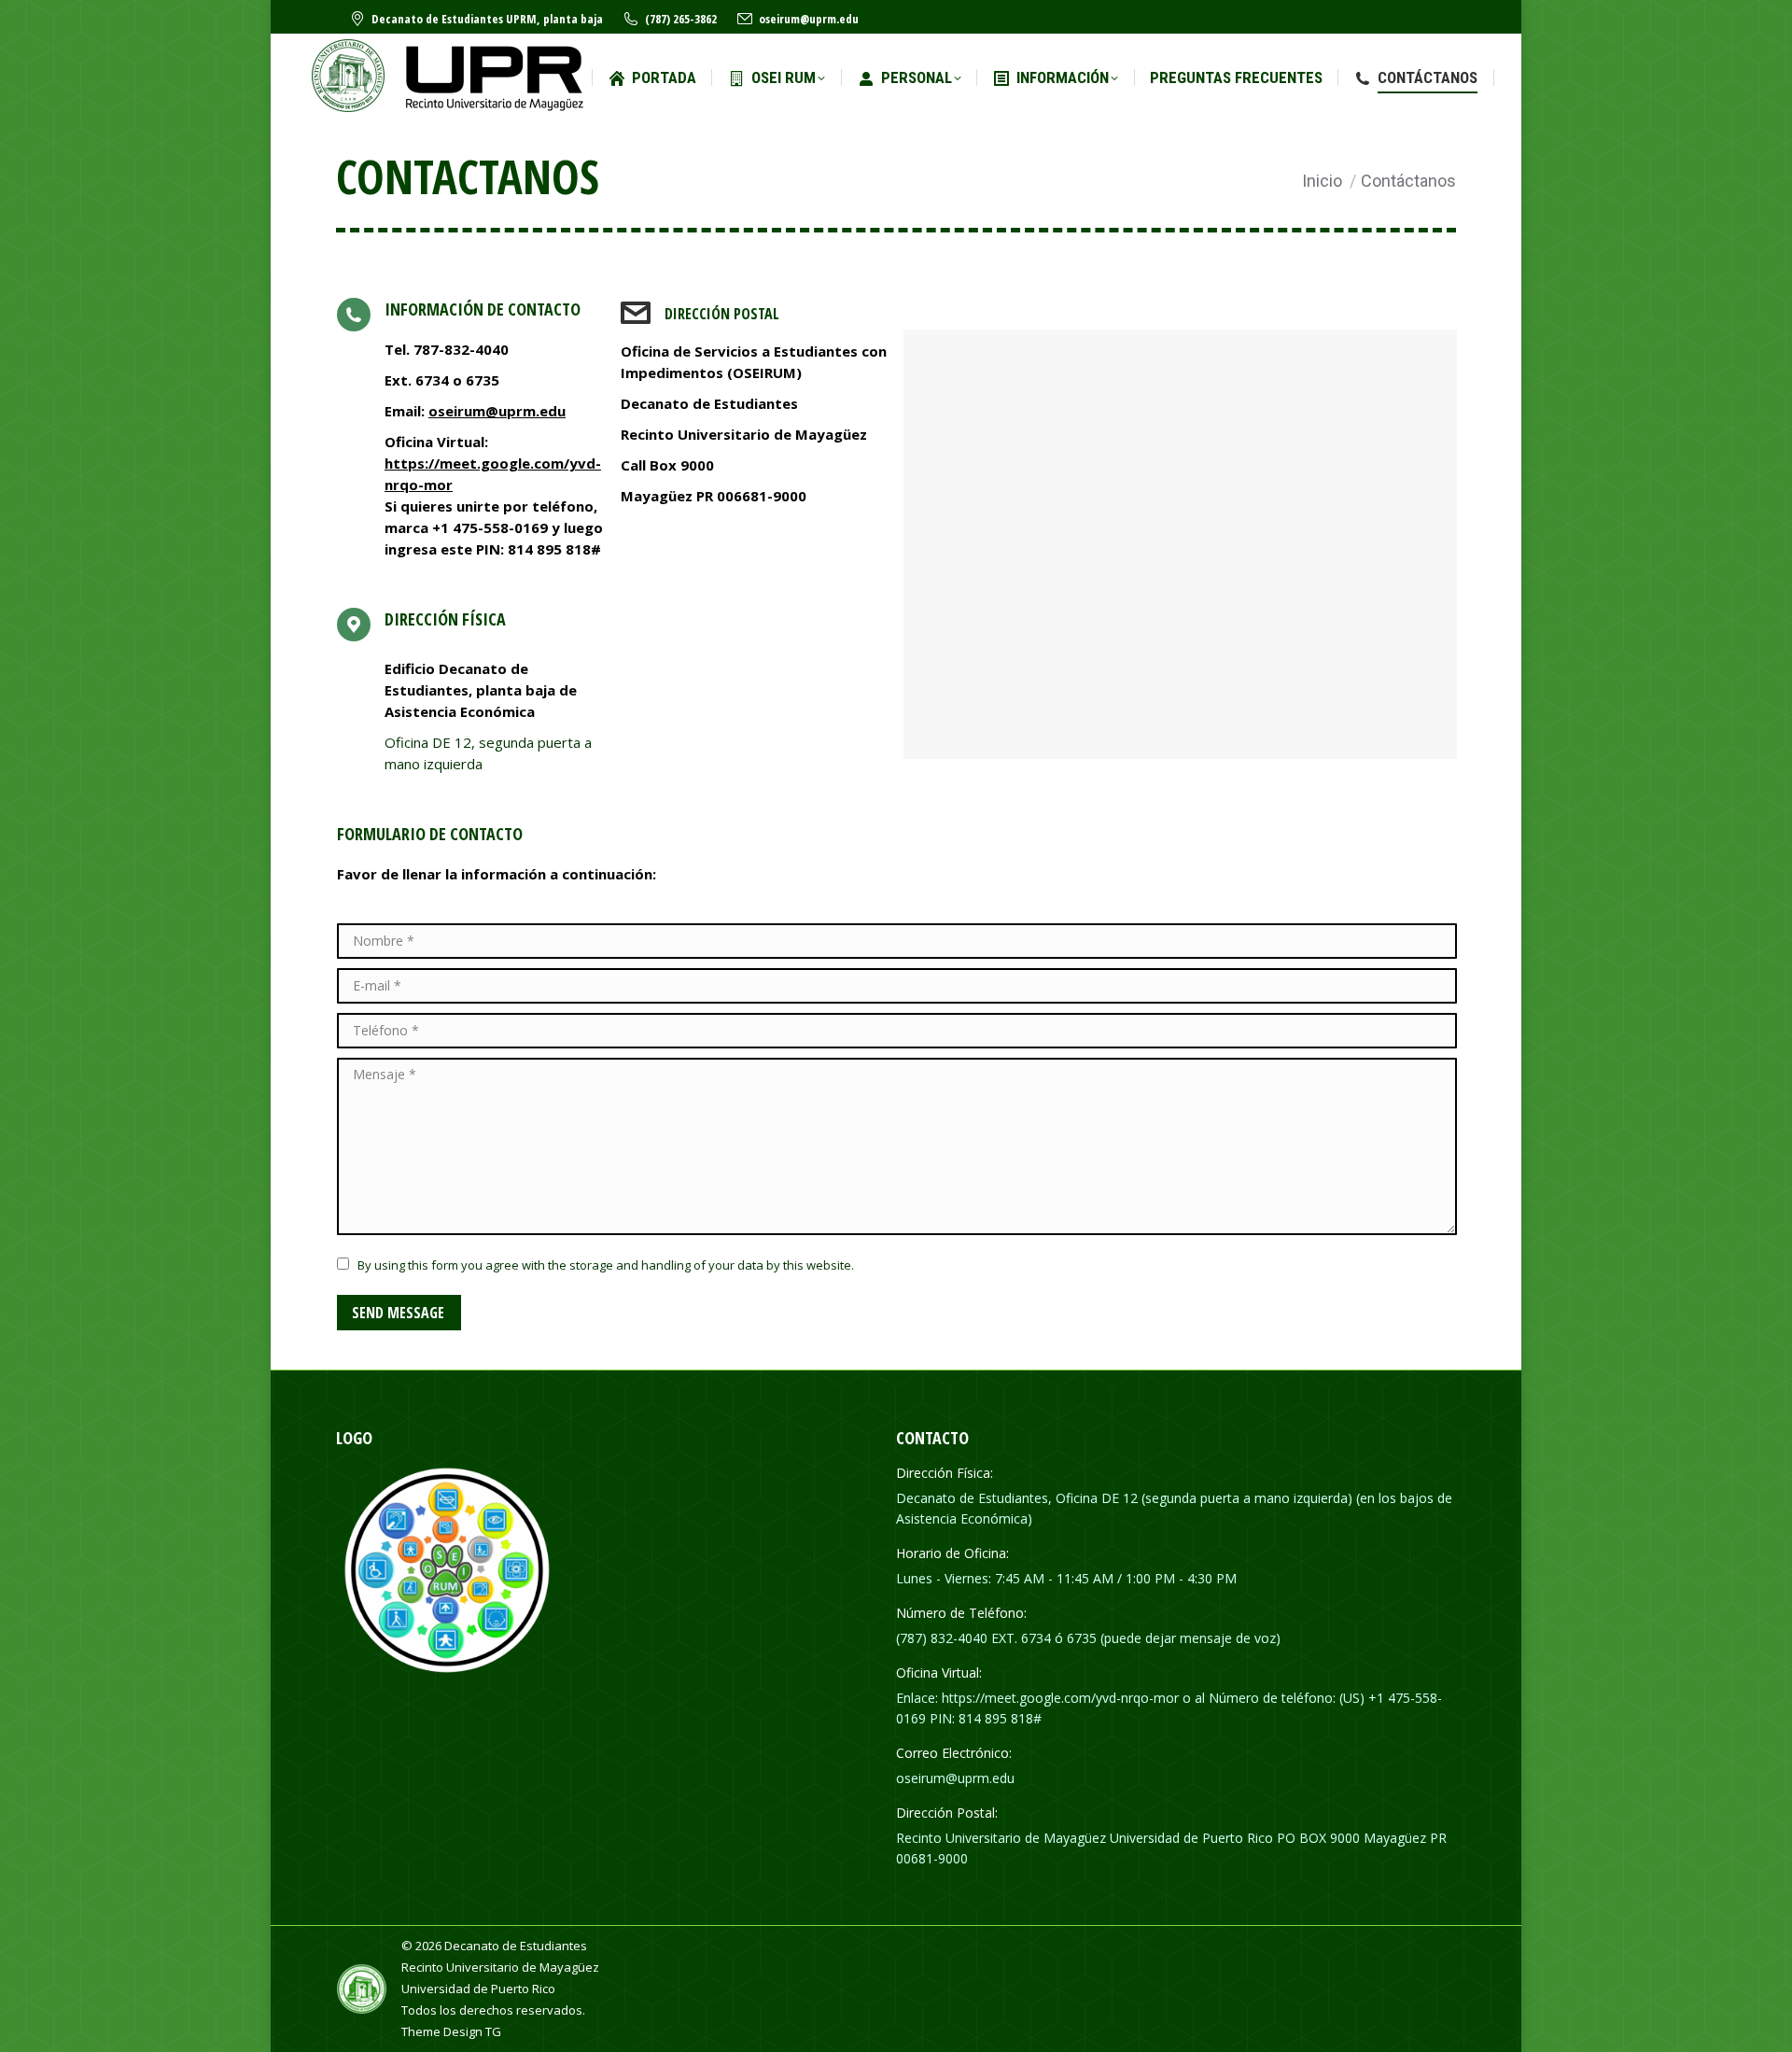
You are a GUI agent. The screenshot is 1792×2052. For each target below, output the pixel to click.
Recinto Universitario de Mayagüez (500, 1967)
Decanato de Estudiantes (516, 1946)
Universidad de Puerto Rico (478, 1989)
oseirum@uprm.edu (809, 19)
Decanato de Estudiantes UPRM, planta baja (487, 19)
